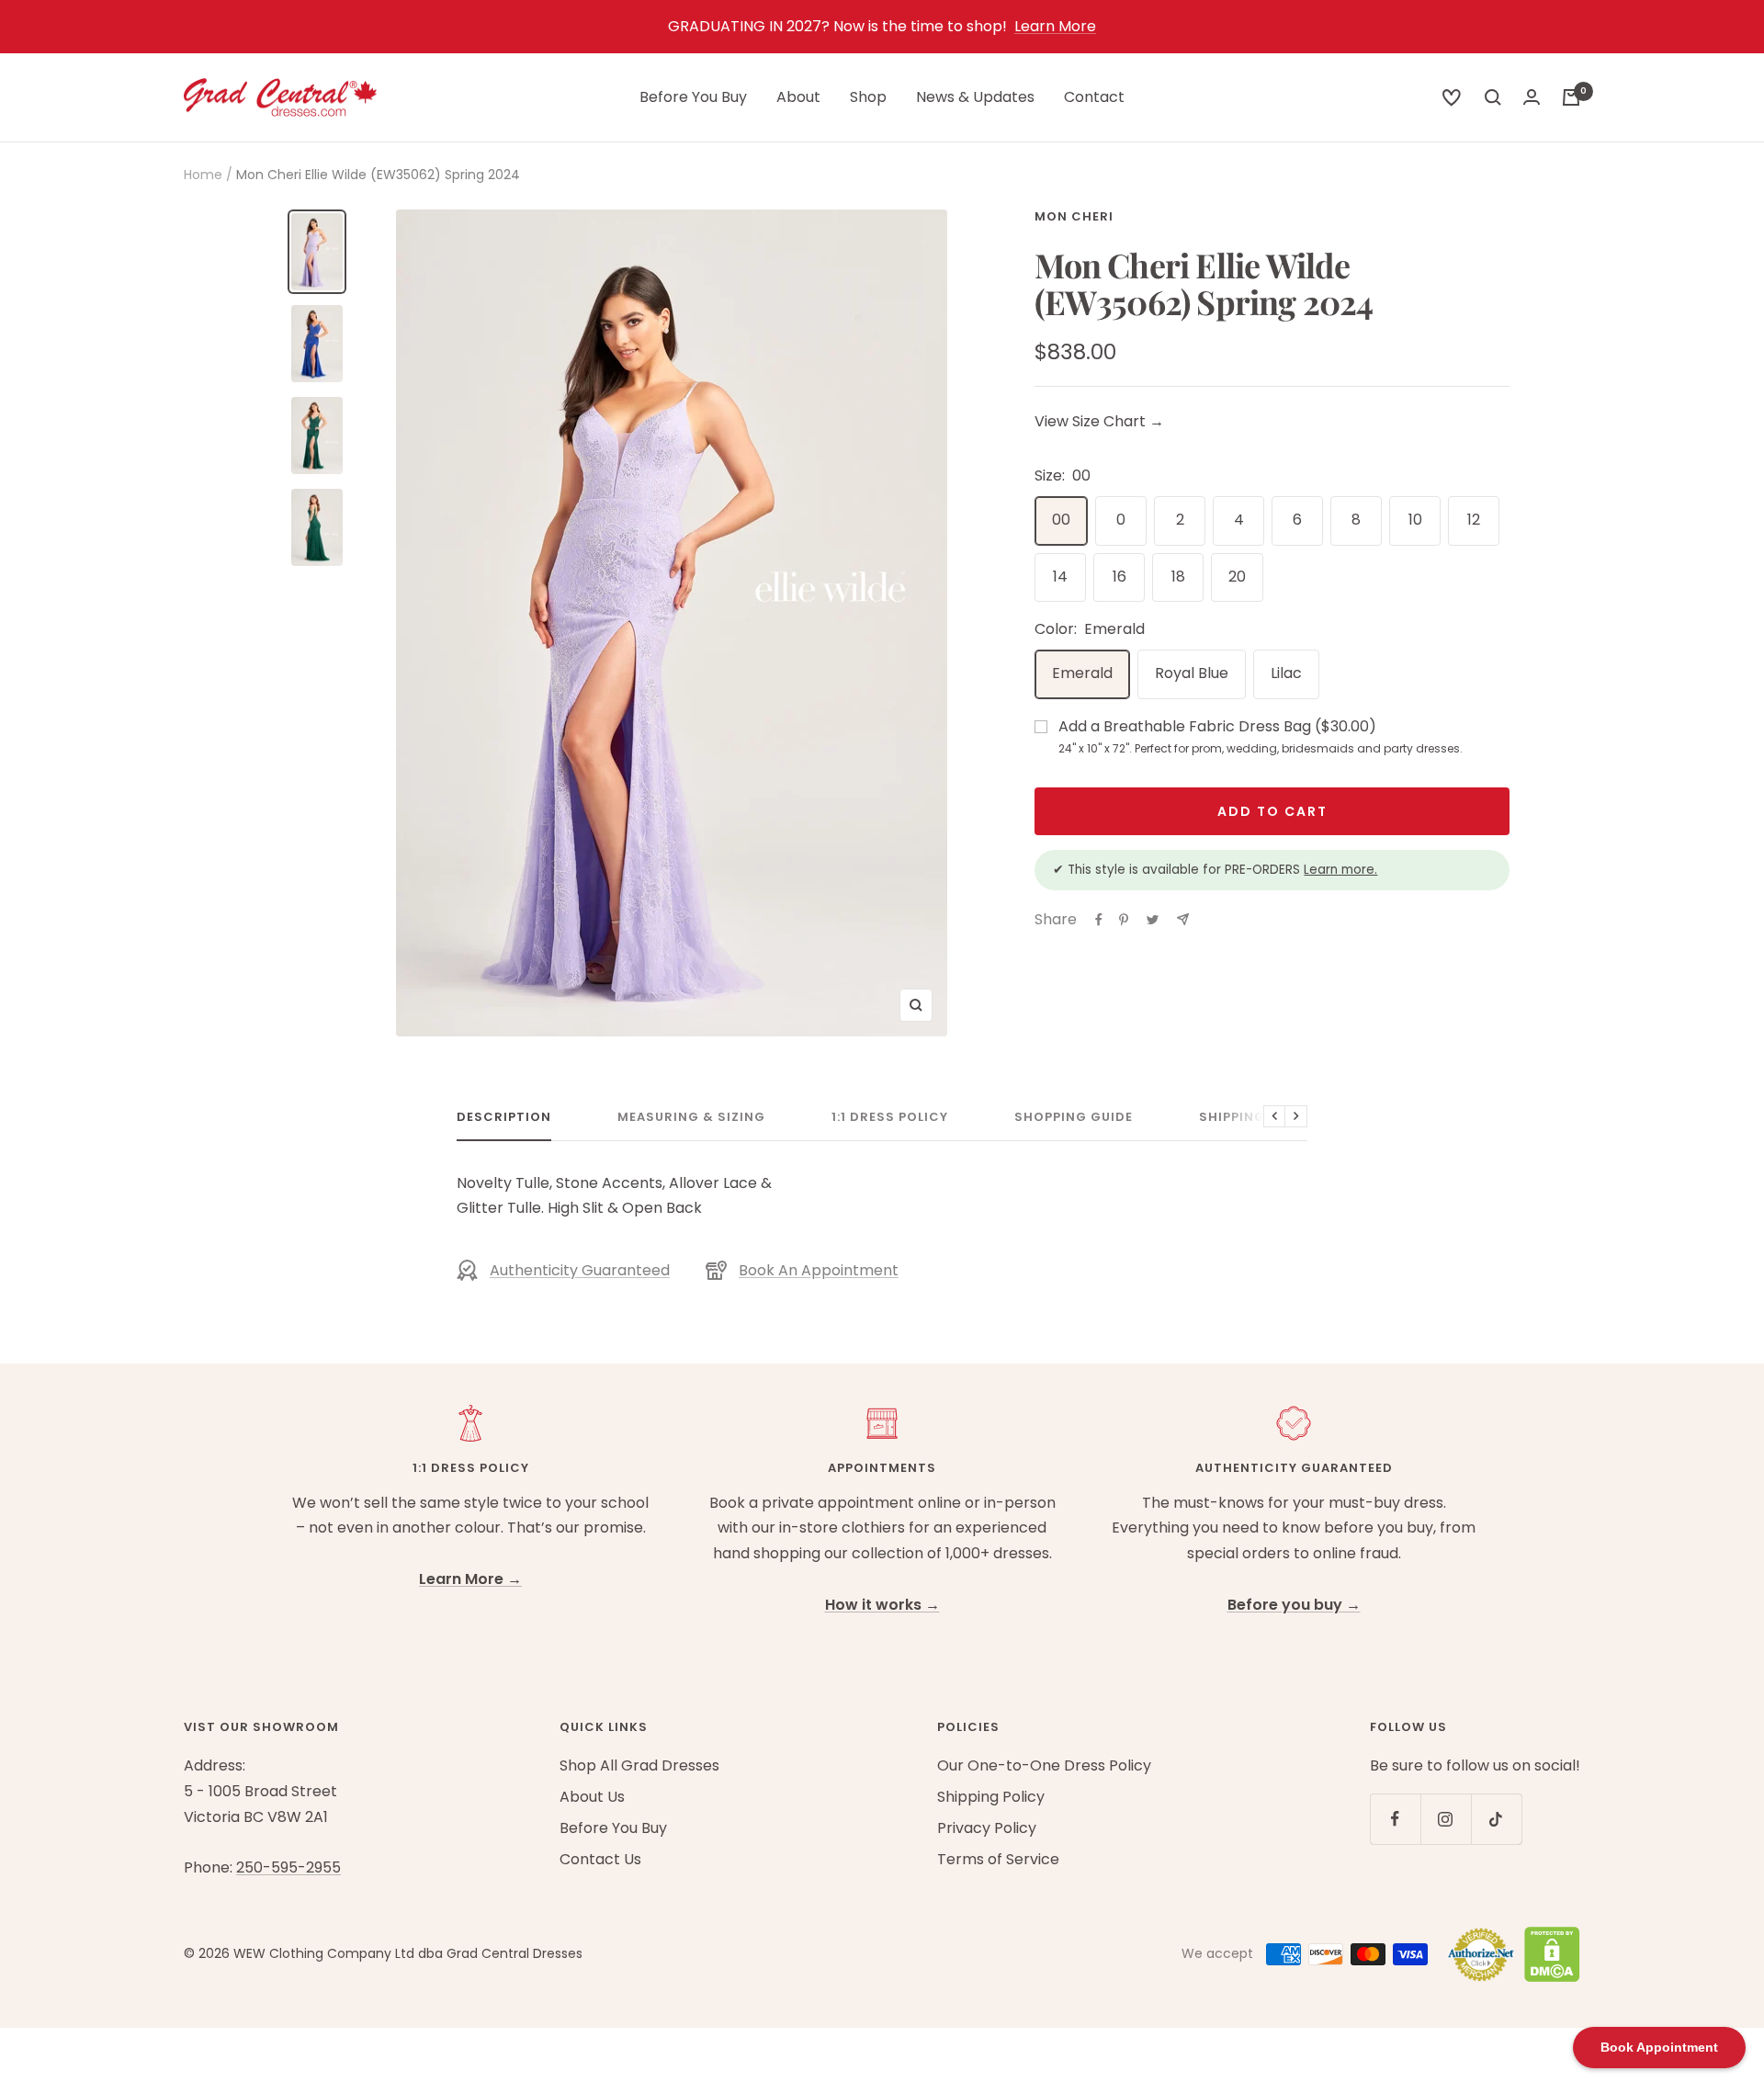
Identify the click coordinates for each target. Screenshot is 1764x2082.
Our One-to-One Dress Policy (1044, 1765)
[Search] (1452, 97)
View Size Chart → (1099, 421)
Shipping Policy (1259, 1118)
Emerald (1082, 673)
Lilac (1286, 673)
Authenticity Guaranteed (580, 1270)
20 (1237, 577)
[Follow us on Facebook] (1395, 1819)
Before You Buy (693, 97)
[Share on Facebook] (1099, 920)
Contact (1094, 97)
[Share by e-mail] (1183, 919)
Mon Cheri (1074, 216)
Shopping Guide (1074, 1118)
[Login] (1532, 97)
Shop (868, 97)
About (798, 97)
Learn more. (1340, 870)
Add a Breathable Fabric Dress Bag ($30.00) (1261, 736)
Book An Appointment (819, 1270)
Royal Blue (1192, 673)
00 (1061, 520)
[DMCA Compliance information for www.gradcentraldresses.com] (1548, 1954)
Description (504, 1118)
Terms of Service (998, 1859)
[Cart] (1571, 97)
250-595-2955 (288, 1867)
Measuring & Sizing (691, 1118)
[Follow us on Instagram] (1446, 1819)
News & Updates (975, 97)
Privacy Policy (987, 1828)
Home (203, 175)
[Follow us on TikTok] (1496, 1819)
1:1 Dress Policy (890, 1118)
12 (1474, 520)
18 (1178, 577)
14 (1060, 577)
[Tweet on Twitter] (1153, 920)
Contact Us (600, 1859)
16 (1119, 577)
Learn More (1055, 26)
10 (1415, 520)
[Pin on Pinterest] (1124, 920)
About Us (592, 1797)
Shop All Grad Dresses (639, 1765)
